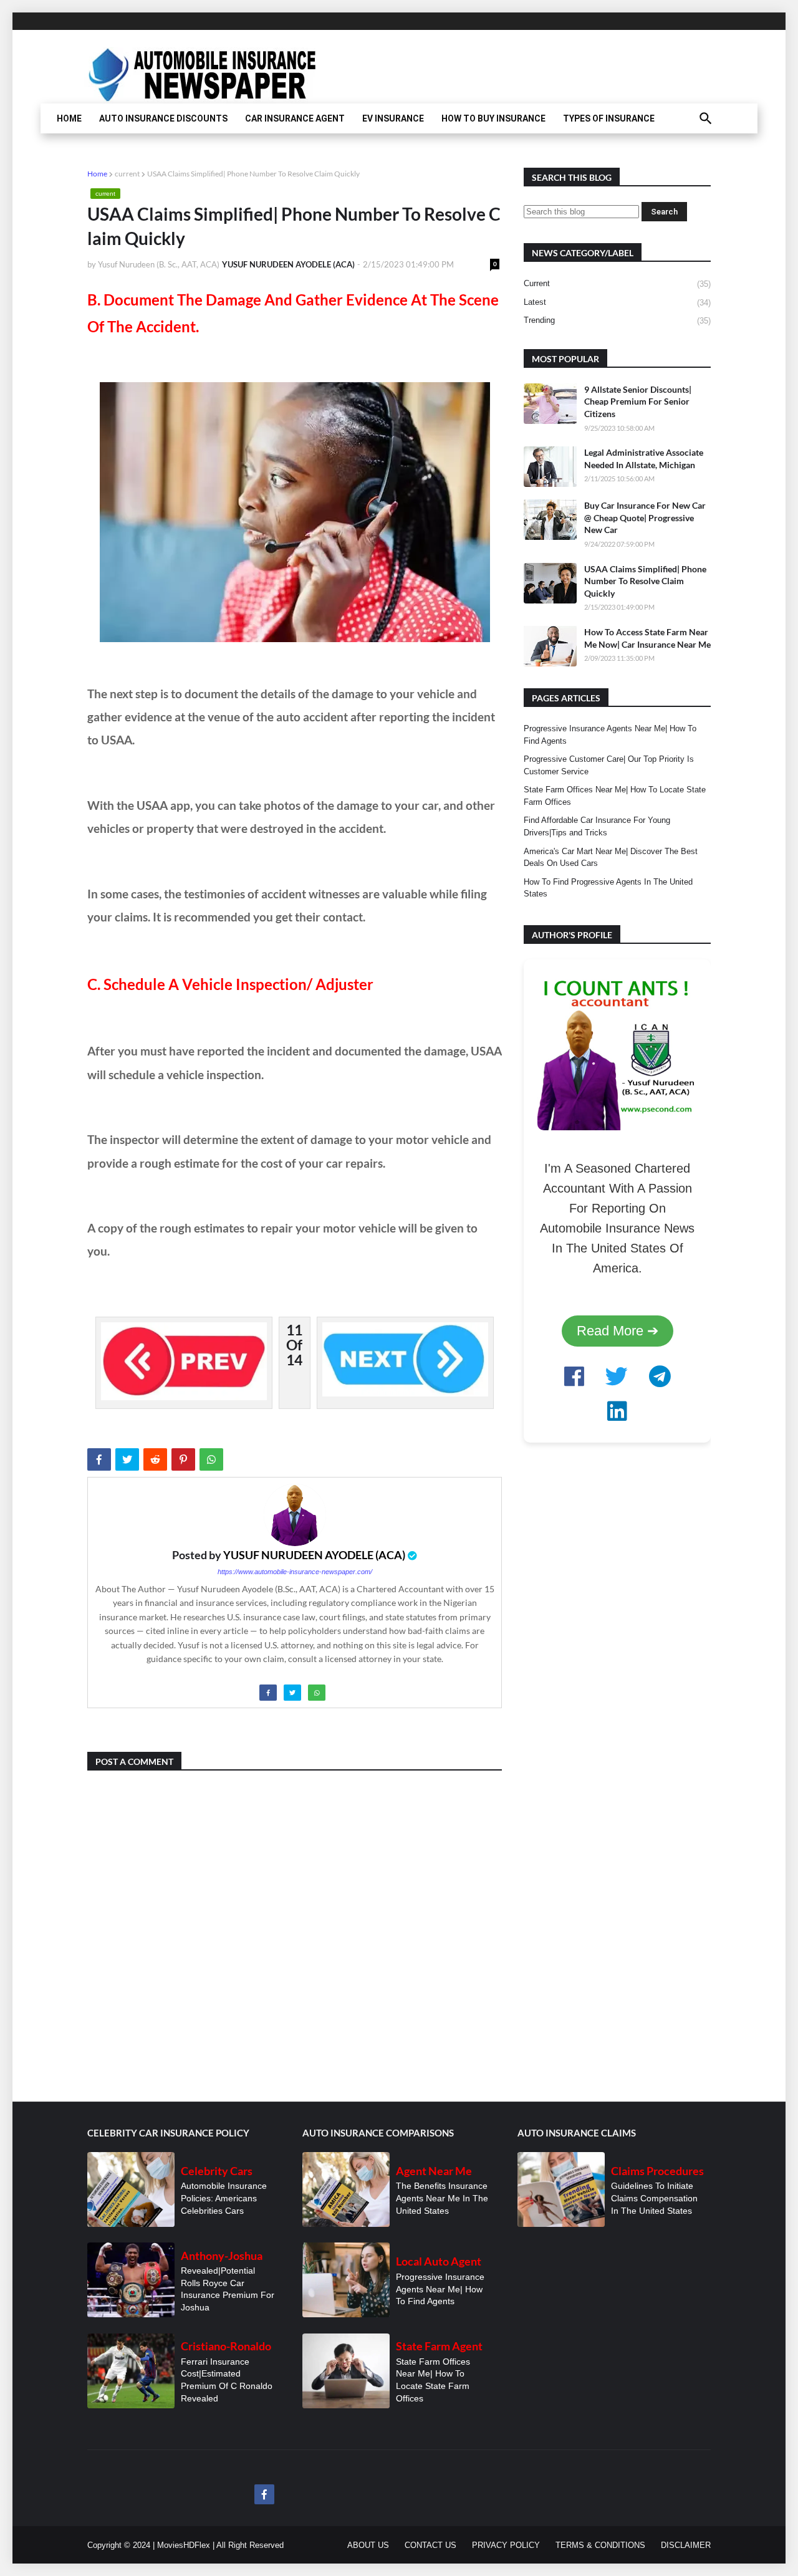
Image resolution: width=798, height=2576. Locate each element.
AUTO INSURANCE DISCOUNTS (163, 118)
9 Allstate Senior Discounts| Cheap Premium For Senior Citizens (638, 401)
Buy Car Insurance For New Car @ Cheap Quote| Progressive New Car (645, 517)
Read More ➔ (618, 1331)
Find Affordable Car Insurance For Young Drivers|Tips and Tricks (597, 826)
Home (97, 174)
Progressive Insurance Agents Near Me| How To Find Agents (610, 735)
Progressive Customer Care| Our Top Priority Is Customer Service (609, 765)
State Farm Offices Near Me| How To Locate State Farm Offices (615, 796)
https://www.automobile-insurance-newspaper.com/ (295, 1572)
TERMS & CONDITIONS (600, 2545)
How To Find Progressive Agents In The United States (608, 888)
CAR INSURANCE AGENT (295, 118)
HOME (69, 118)
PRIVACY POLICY (506, 2545)
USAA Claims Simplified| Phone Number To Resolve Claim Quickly (645, 581)
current (127, 174)
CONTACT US (430, 2545)
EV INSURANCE (393, 118)
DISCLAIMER (686, 2545)
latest (617, 302)
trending (617, 320)
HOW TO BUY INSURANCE (493, 118)
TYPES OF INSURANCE (609, 118)
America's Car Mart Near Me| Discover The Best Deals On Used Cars (611, 858)
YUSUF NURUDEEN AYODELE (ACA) (314, 1555)
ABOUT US (368, 2545)
